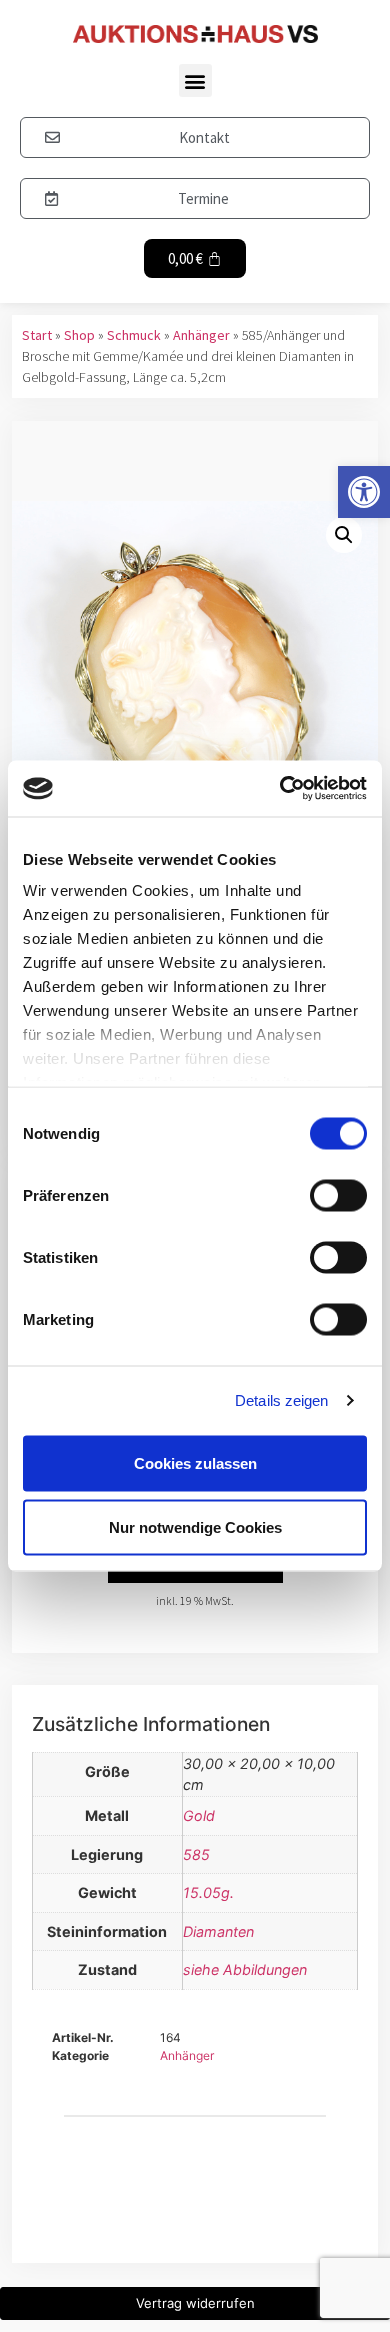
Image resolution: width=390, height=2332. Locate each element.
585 (196, 1854)
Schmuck (134, 335)
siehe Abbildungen (245, 1969)
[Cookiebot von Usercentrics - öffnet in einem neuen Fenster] (280, 789)
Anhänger (201, 335)
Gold (199, 1815)
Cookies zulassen (195, 1462)
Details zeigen (281, 1400)
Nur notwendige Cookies (195, 1526)
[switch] (338, 1195)
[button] (364, 492)
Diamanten (218, 1931)
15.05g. (208, 1892)
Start (37, 335)
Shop (79, 335)
